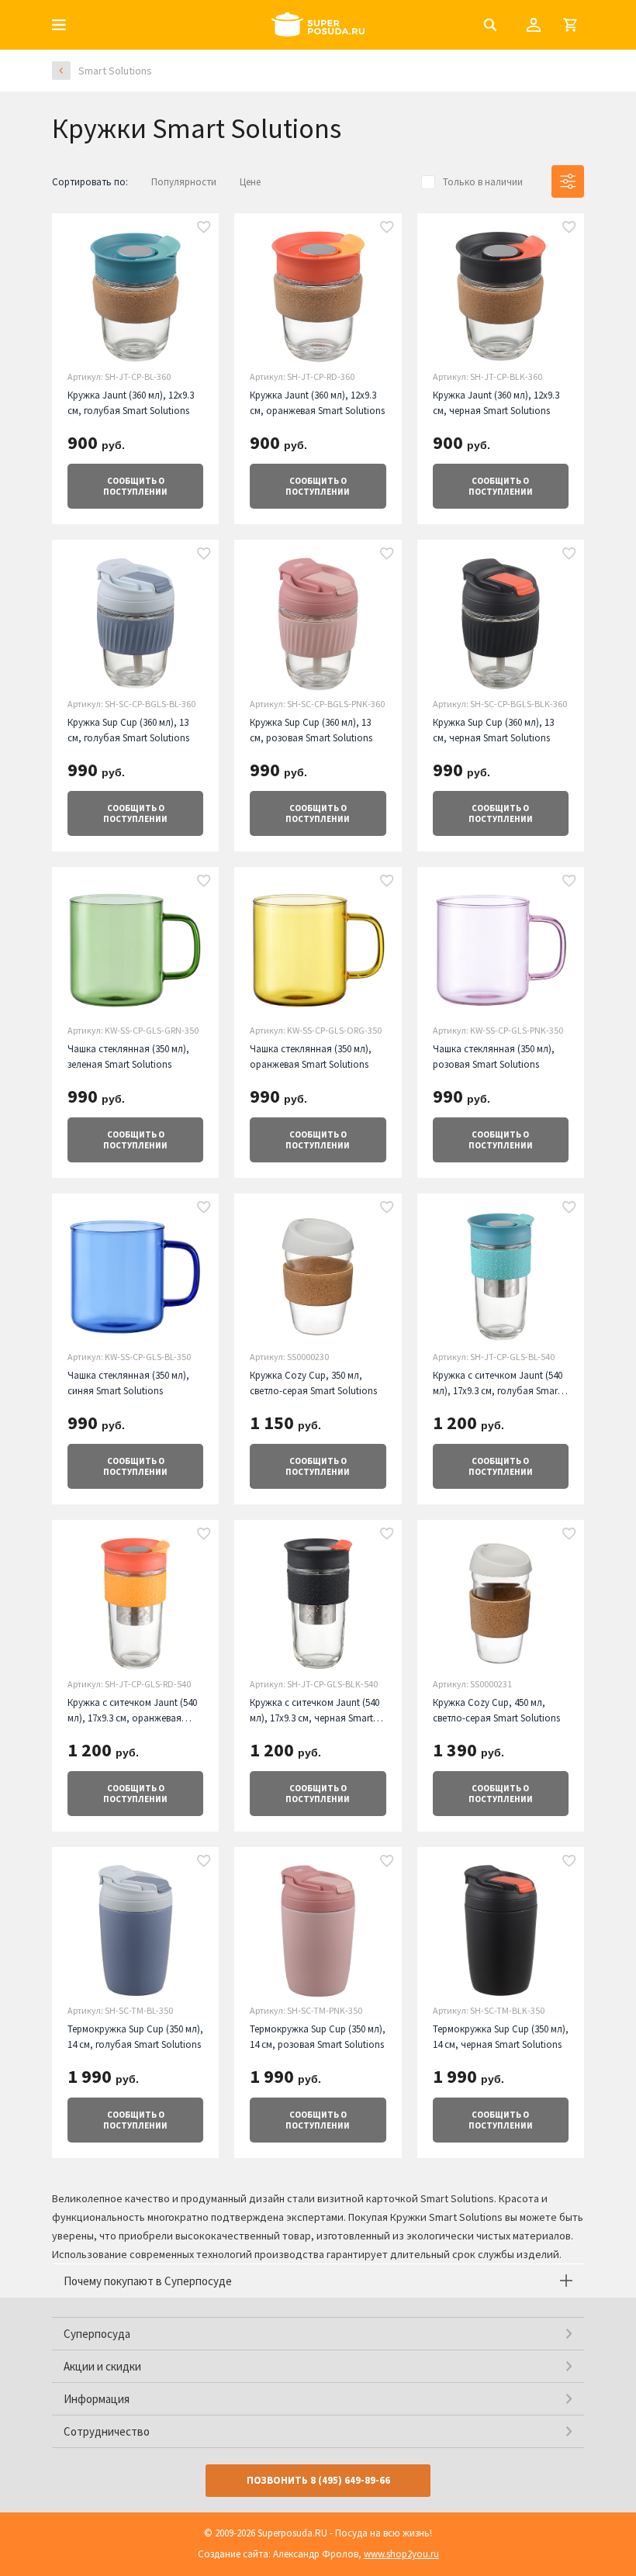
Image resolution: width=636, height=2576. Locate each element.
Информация (97, 2399)
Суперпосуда (97, 2334)
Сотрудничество (107, 2431)
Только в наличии (483, 182)
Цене (250, 182)
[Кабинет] (534, 25)
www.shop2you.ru (401, 2554)
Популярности (184, 182)
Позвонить (318, 2480)
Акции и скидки (102, 2366)
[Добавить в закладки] (204, 228)
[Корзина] (570, 25)
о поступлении (135, 486)
